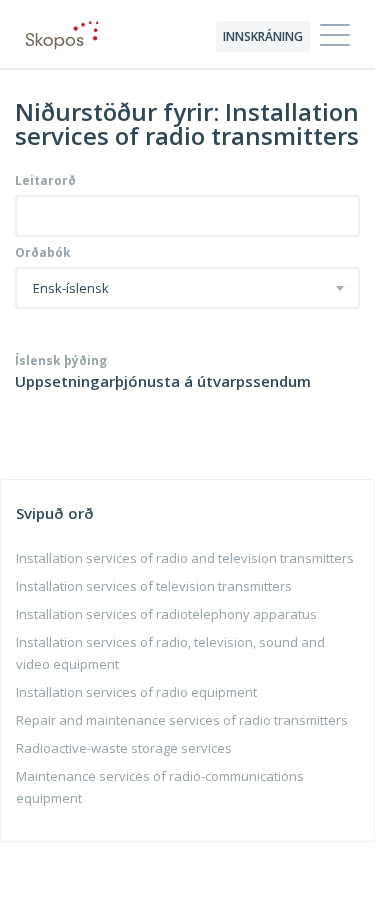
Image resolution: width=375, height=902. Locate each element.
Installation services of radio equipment (136, 692)
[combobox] (187, 288)
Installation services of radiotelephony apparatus (166, 614)
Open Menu (335, 36)
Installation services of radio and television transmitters (185, 558)
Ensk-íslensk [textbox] (71, 289)
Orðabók (43, 253)
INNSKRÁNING (263, 36)
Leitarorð (45, 181)
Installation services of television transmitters (154, 586)
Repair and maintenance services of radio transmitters (182, 720)
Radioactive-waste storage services (124, 748)
